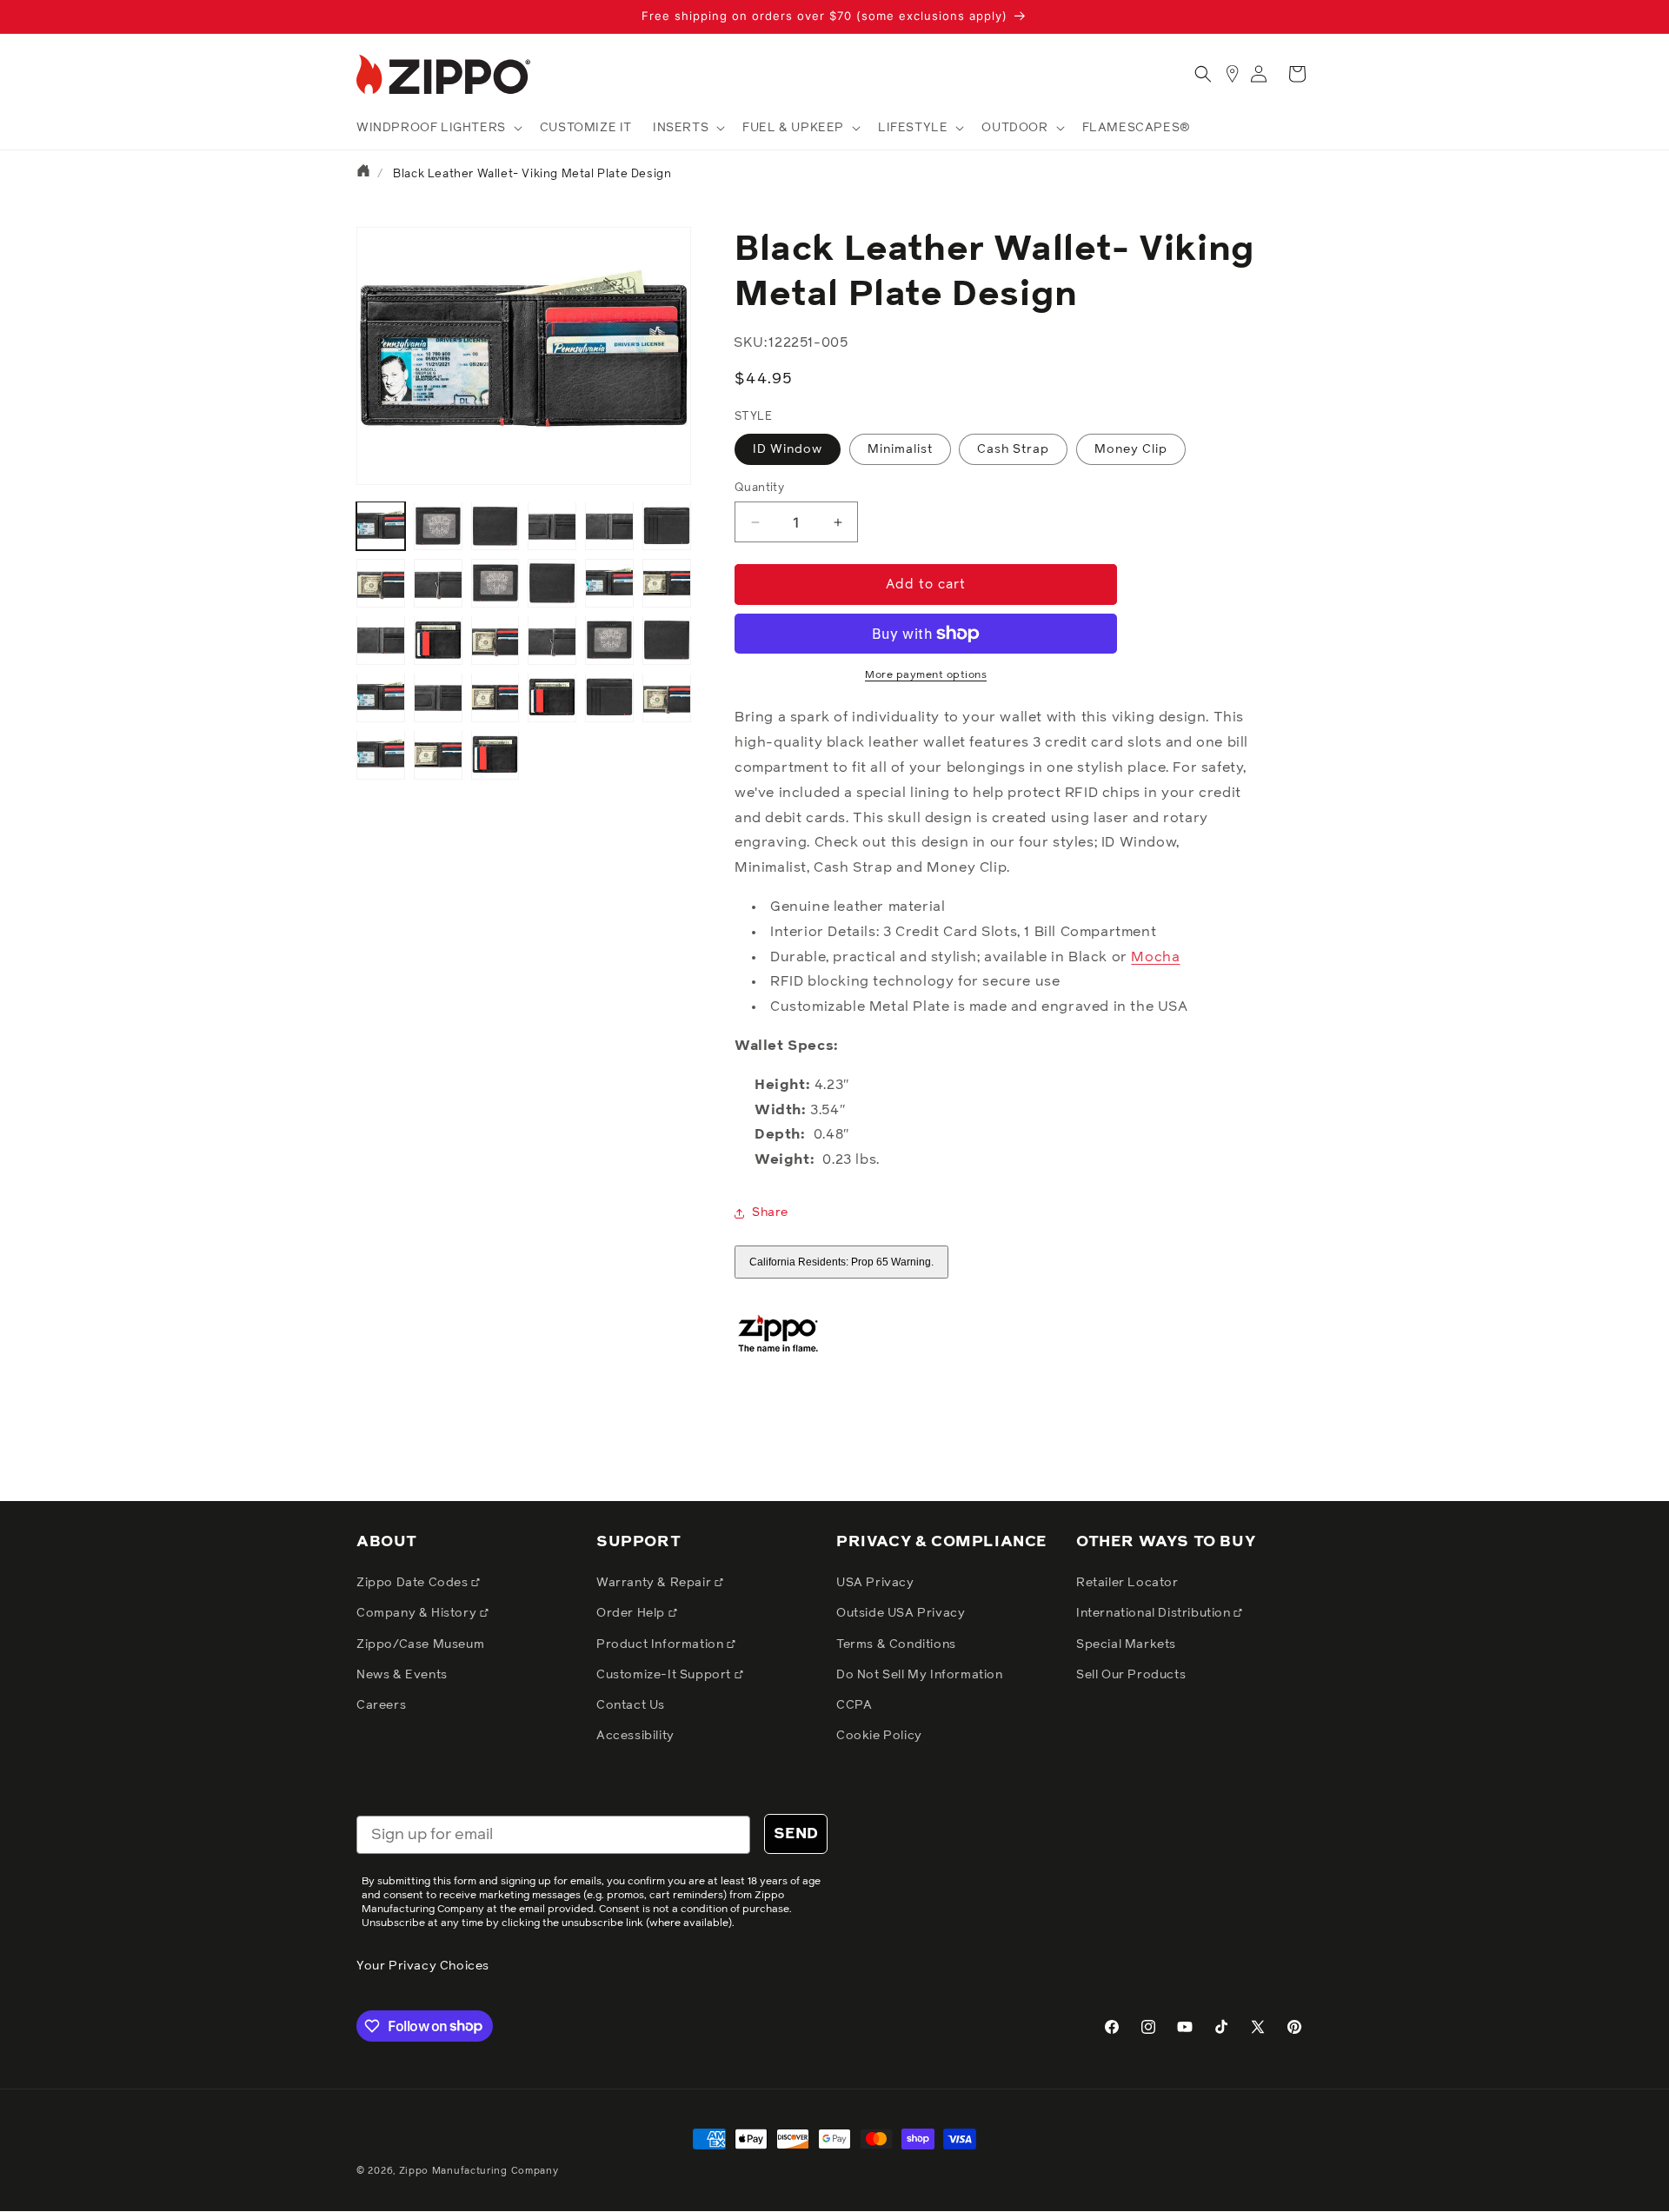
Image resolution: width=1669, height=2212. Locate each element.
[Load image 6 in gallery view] (609, 526)
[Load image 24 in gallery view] (552, 697)
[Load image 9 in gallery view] (381, 583)
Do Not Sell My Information (920, 1675)
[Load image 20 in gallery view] (667, 640)
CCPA (854, 1705)
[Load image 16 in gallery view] (438, 640)
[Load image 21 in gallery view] (381, 697)
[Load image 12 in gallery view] (552, 583)
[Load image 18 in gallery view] (552, 640)
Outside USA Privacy (901, 1613)
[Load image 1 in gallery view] (381, 526)
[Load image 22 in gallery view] (438, 697)
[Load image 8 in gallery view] (667, 526)
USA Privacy (875, 1583)
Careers (381, 1705)
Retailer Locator (1127, 1583)
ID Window (788, 449)
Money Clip (1131, 449)
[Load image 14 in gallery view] (667, 583)
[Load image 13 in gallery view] (609, 583)
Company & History (418, 1613)
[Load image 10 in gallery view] (438, 583)
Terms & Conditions (896, 1644)
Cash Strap (1013, 449)
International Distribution (1155, 1613)
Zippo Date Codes (414, 1583)
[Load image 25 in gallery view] (609, 697)
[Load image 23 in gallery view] (495, 697)
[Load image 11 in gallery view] (495, 583)
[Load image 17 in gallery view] (495, 640)
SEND (796, 1834)
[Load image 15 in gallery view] (381, 640)
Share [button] (770, 1212)
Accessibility (635, 1736)
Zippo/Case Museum (420, 1644)
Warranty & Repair (655, 1583)
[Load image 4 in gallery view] (552, 526)
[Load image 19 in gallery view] (609, 640)
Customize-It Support (665, 1675)
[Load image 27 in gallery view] (381, 754)
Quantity (759, 488)
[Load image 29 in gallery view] (495, 754)
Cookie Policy (879, 1736)
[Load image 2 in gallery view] (438, 526)
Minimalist (900, 449)
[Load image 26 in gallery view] (667, 697)
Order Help (632, 1613)
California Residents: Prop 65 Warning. (841, 1262)
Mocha (1155, 957)
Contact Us (631, 1705)
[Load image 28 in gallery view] (438, 754)
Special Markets (1126, 1644)
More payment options (926, 675)
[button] (438, 128)
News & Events (402, 1675)
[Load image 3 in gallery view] (495, 526)
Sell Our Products (1131, 1675)
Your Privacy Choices (423, 1966)
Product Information (662, 1644)
